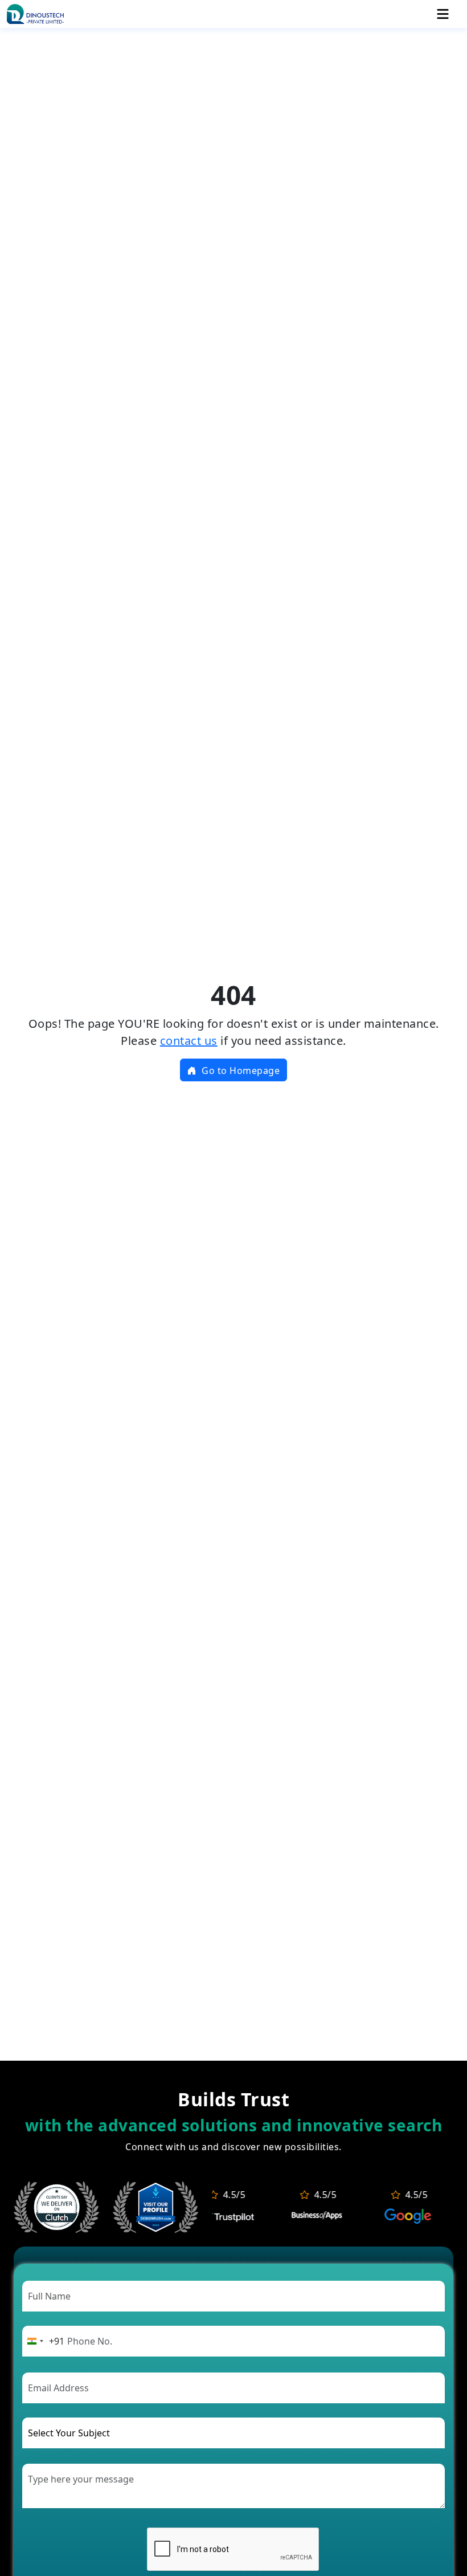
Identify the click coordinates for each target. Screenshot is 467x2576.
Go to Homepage (240, 1071)
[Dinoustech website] (155, 2205)
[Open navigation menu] (443, 14)
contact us (189, 1041)
